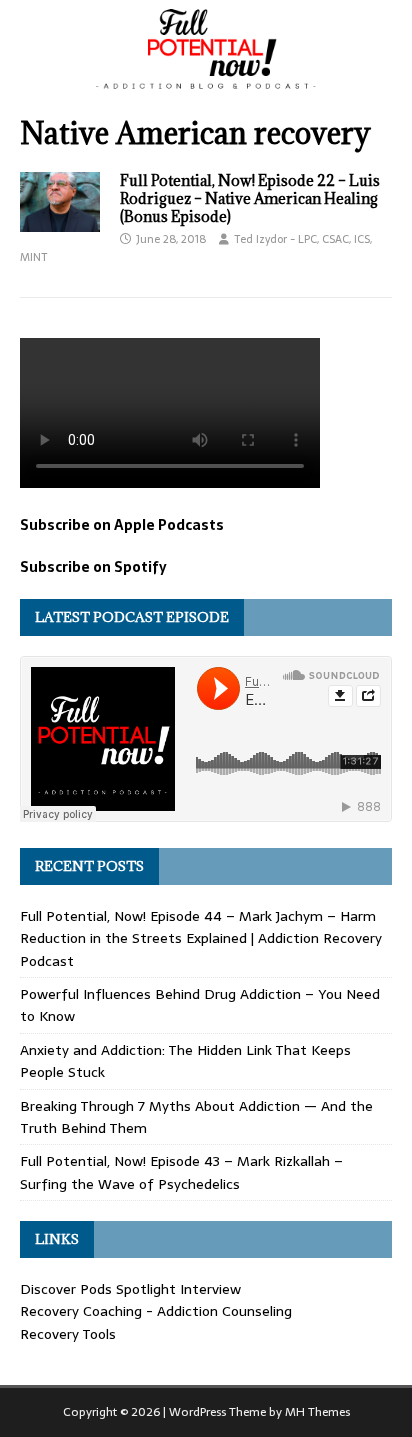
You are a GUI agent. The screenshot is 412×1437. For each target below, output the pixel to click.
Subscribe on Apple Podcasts (122, 525)
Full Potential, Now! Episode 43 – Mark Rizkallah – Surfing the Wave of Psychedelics (181, 1172)
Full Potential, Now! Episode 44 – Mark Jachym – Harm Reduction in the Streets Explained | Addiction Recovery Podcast (201, 938)
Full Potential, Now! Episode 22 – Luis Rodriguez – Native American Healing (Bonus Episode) (250, 198)
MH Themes (317, 1412)
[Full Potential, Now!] (206, 84)
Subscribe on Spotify (93, 567)
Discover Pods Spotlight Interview (130, 1289)
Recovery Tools (68, 1334)
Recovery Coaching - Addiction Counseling (156, 1311)
